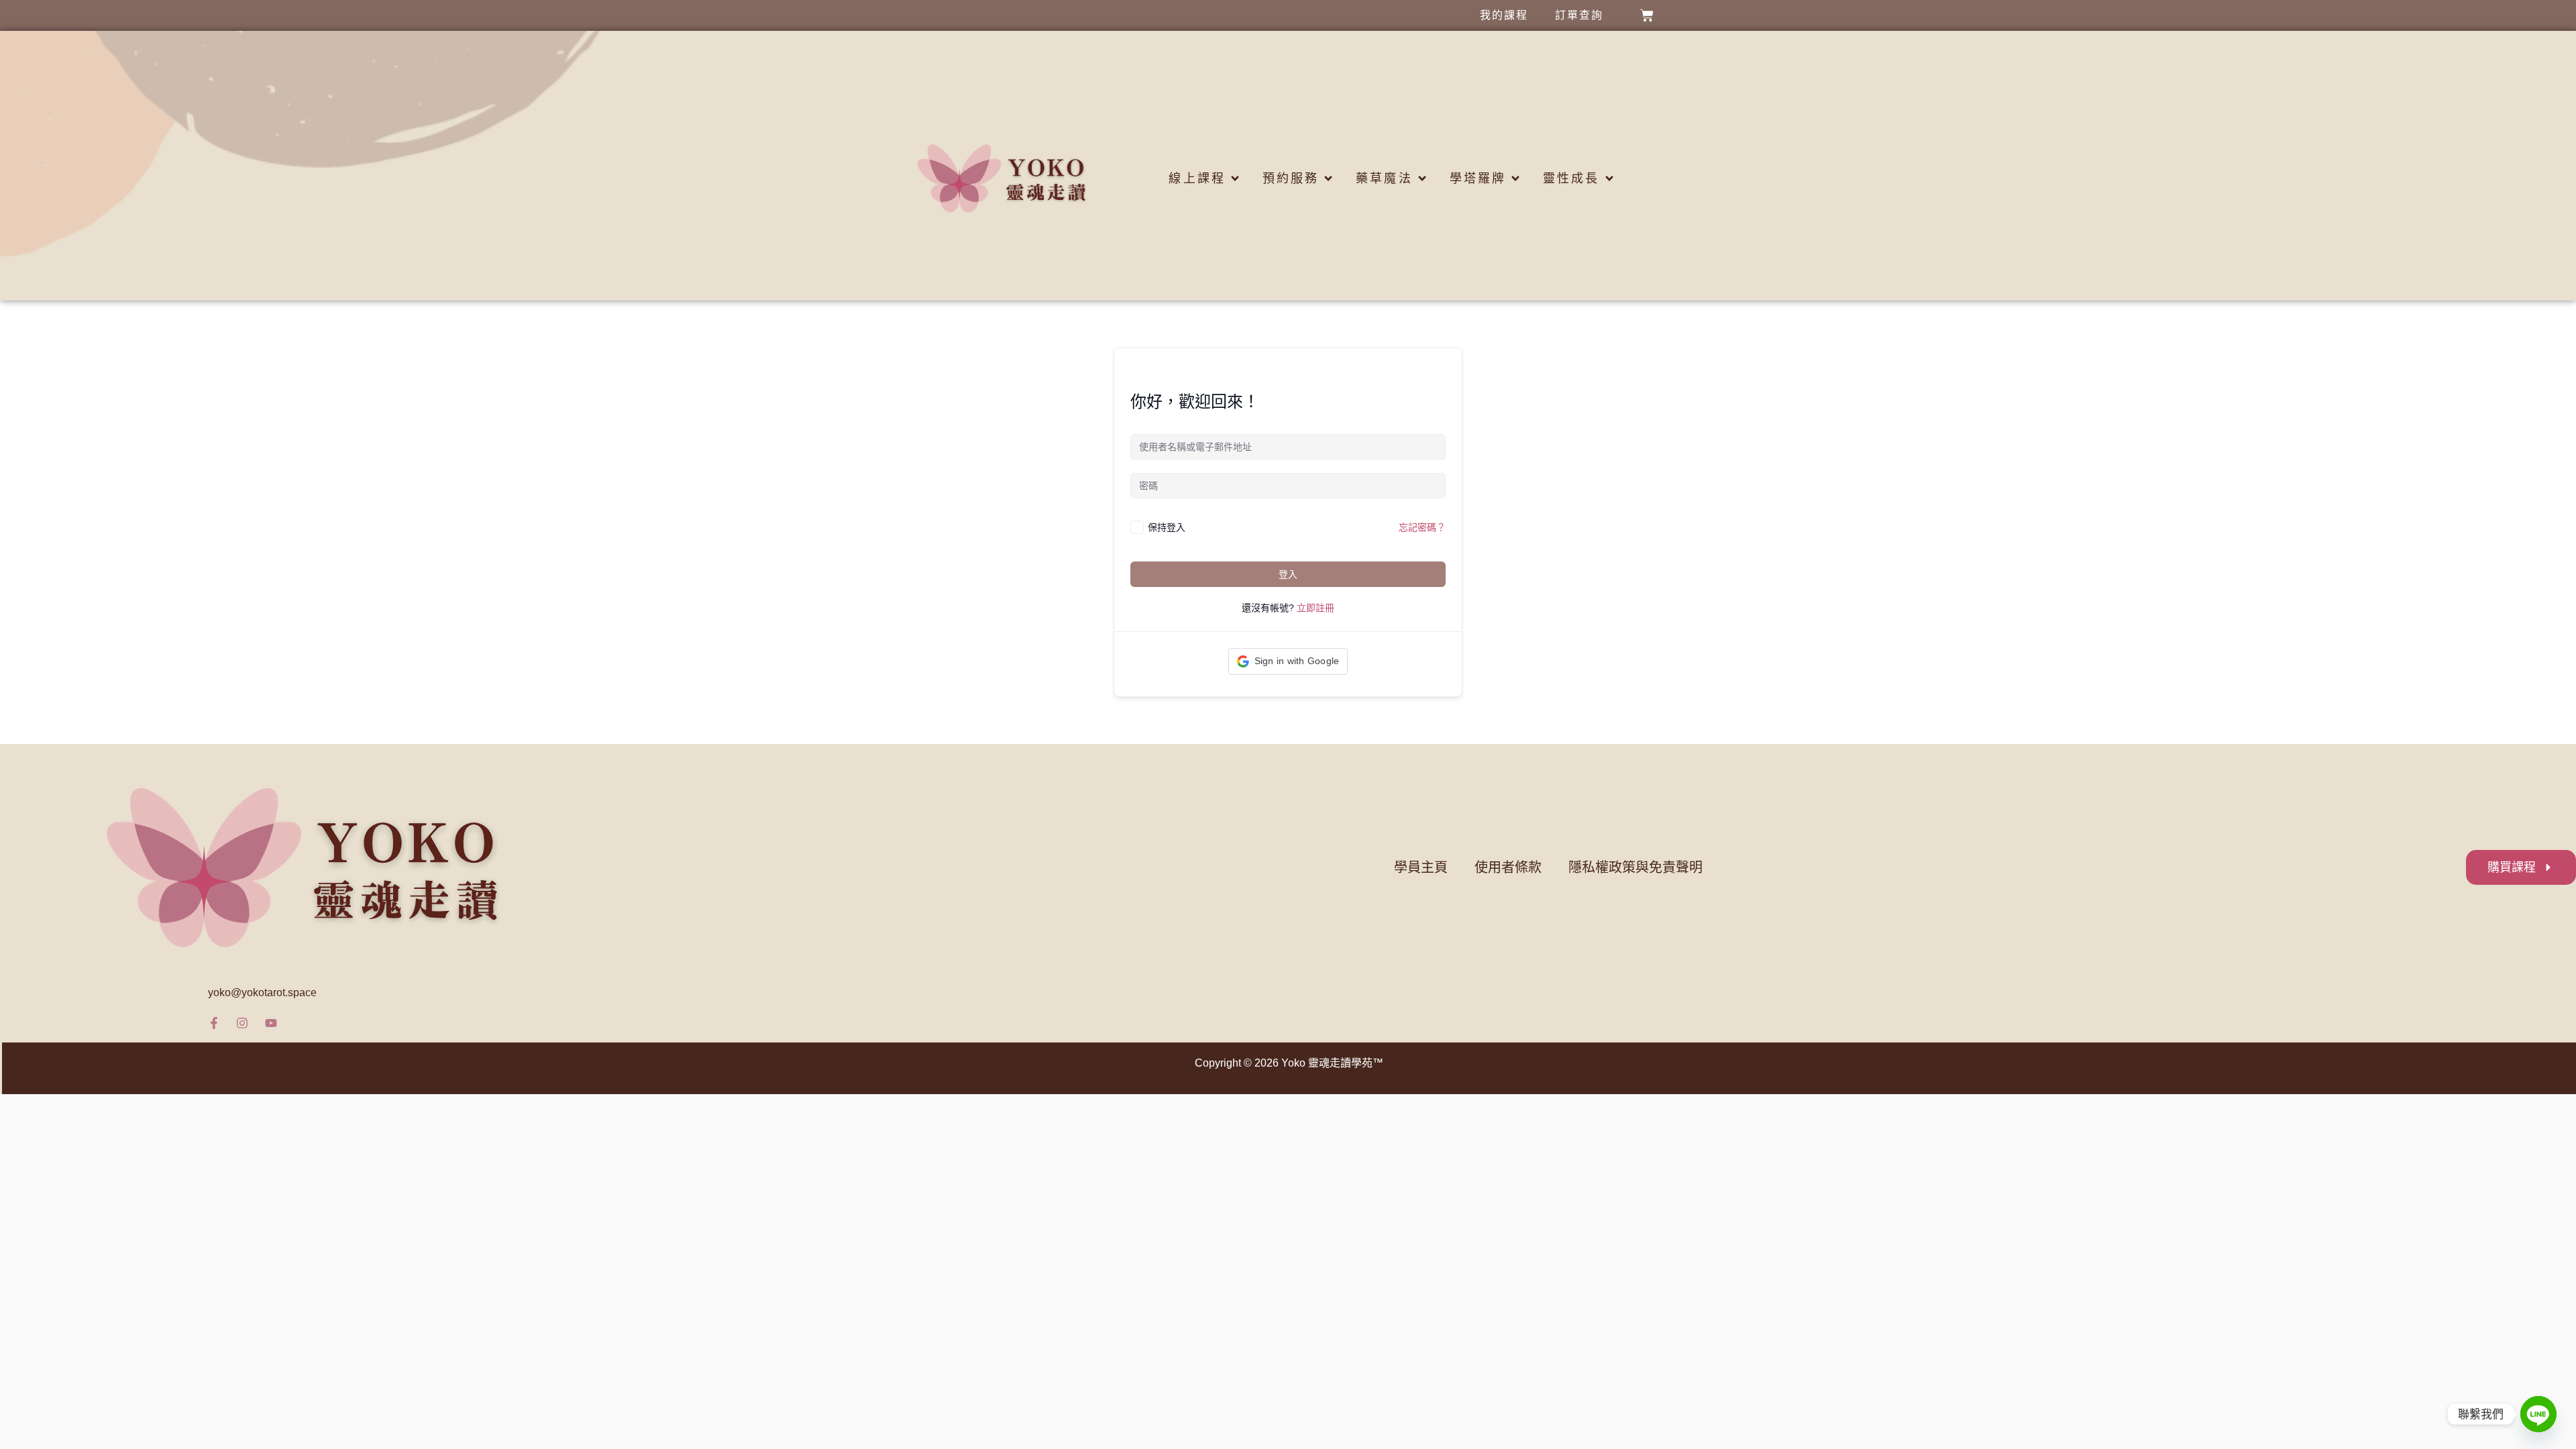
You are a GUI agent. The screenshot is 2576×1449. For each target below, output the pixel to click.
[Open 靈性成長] (1609, 179)
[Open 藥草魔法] (1422, 179)
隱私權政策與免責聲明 (1635, 867)
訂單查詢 (1579, 15)
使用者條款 (1508, 867)
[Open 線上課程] (1235, 179)
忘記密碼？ (1422, 527)
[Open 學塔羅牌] (1515, 179)
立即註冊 (1316, 608)
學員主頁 (1421, 867)
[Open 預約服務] (1328, 179)
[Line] (2538, 1414)
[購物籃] (1647, 15)
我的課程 (1504, 15)
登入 (1288, 574)
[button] (1288, 661)
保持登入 (1167, 527)
